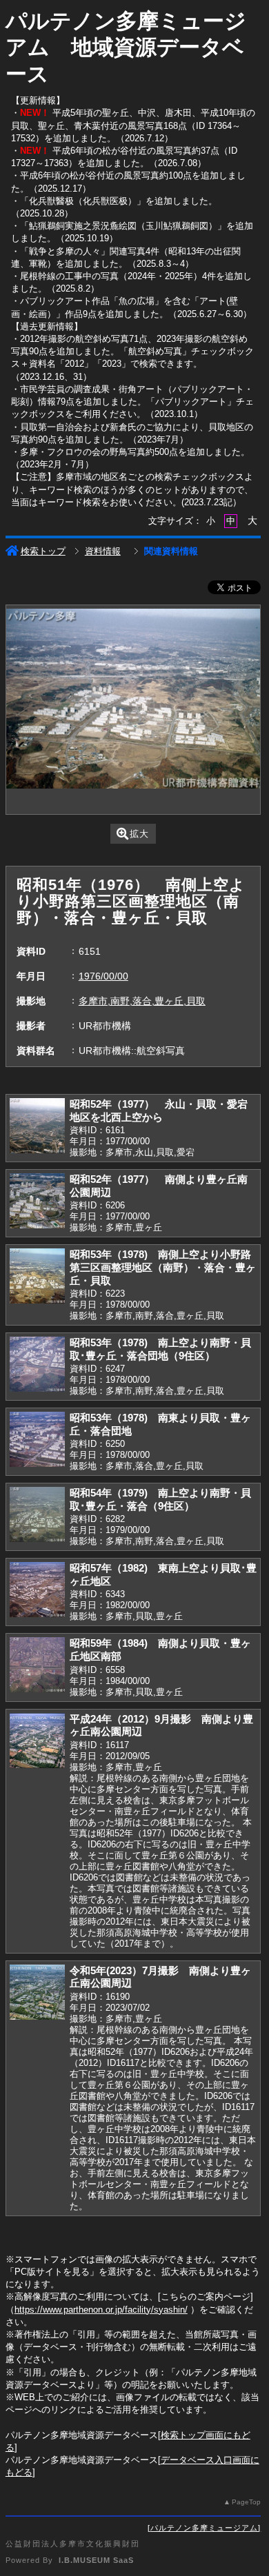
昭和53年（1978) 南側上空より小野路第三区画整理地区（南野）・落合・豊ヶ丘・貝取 (163, 1267)
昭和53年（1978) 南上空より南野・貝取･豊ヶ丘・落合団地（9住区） (160, 1349)
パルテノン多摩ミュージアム (204, 2528)
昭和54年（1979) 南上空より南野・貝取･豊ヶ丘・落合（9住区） (160, 1499)
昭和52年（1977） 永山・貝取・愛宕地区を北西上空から (159, 1110)
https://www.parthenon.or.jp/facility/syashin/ (101, 2310)
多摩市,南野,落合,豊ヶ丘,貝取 (142, 1001)
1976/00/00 (103, 976)
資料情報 (103, 551)
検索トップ (43, 551)
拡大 (139, 834)
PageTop (246, 2502)
